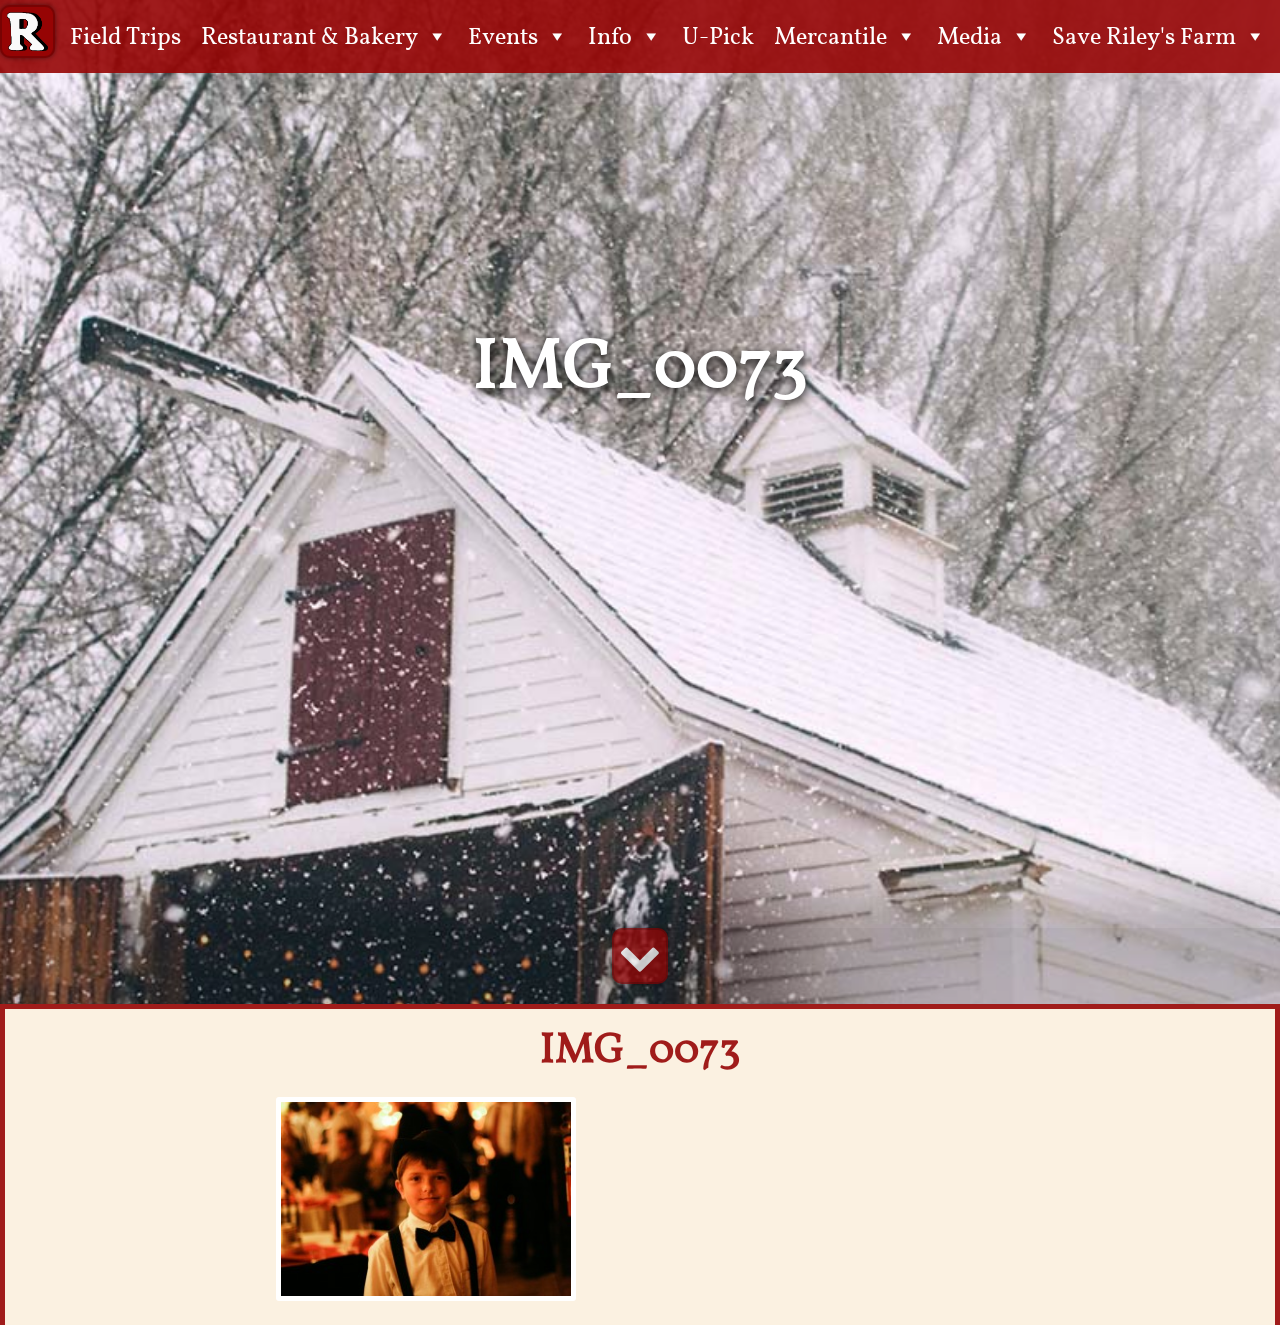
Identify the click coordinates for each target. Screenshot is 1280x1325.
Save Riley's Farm (1144, 36)
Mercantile (830, 36)
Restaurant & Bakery (309, 36)
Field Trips (125, 36)
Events (503, 36)
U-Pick (718, 36)
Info (610, 36)
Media (969, 36)
